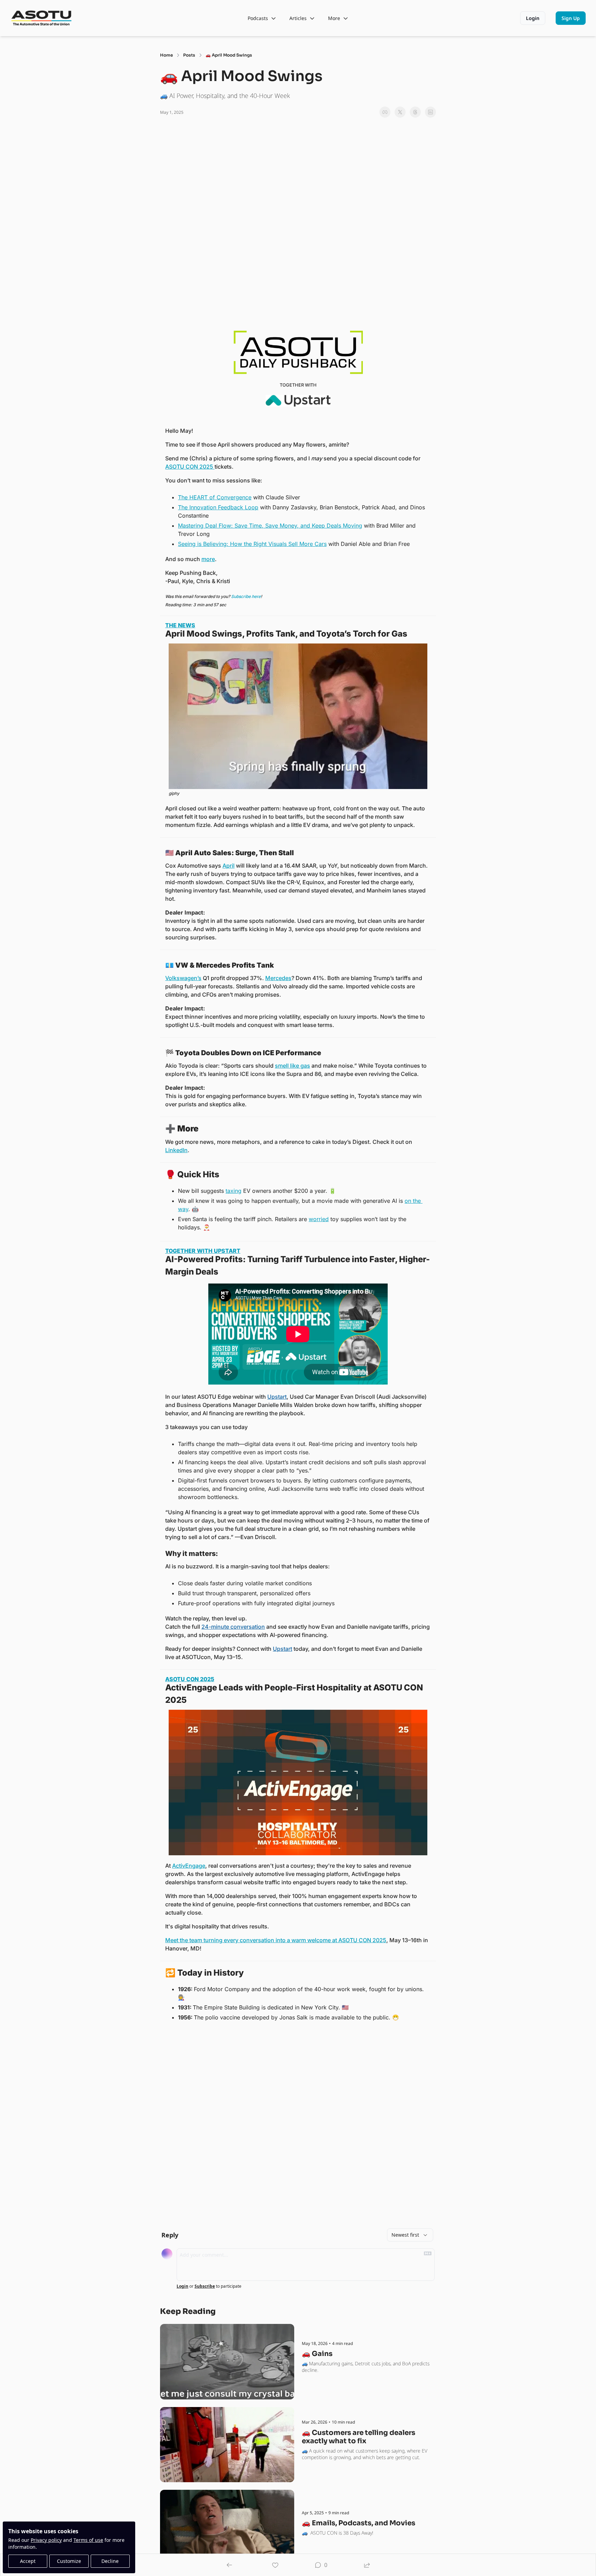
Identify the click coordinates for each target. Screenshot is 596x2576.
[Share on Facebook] (385, 112)
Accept (28, 2561)
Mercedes (278, 978)
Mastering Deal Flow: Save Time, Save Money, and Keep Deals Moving (270, 526)
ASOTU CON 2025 (190, 467)
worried (319, 1219)
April (229, 866)
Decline (110, 2561)
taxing (234, 1191)
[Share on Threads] (415, 112)
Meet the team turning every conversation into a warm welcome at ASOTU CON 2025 (276, 1940)
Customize (69, 2561)
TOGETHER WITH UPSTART (203, 1251)
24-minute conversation (233, 1627)
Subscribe (205, 2286)
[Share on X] (400, 112)
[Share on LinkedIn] (430, 112)
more (208, 559)
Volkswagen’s (183, 978)
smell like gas (292, 1066)
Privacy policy (46, 2540)
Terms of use (88, 2540)
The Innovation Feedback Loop (218, 507)
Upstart (277, 1397)
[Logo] (42, 18)
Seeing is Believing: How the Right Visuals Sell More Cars (252, 544)
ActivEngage (189, 1866)
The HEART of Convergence (215, 497)
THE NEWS (180, 625)
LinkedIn (176, 1150)
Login (182, 2286)
